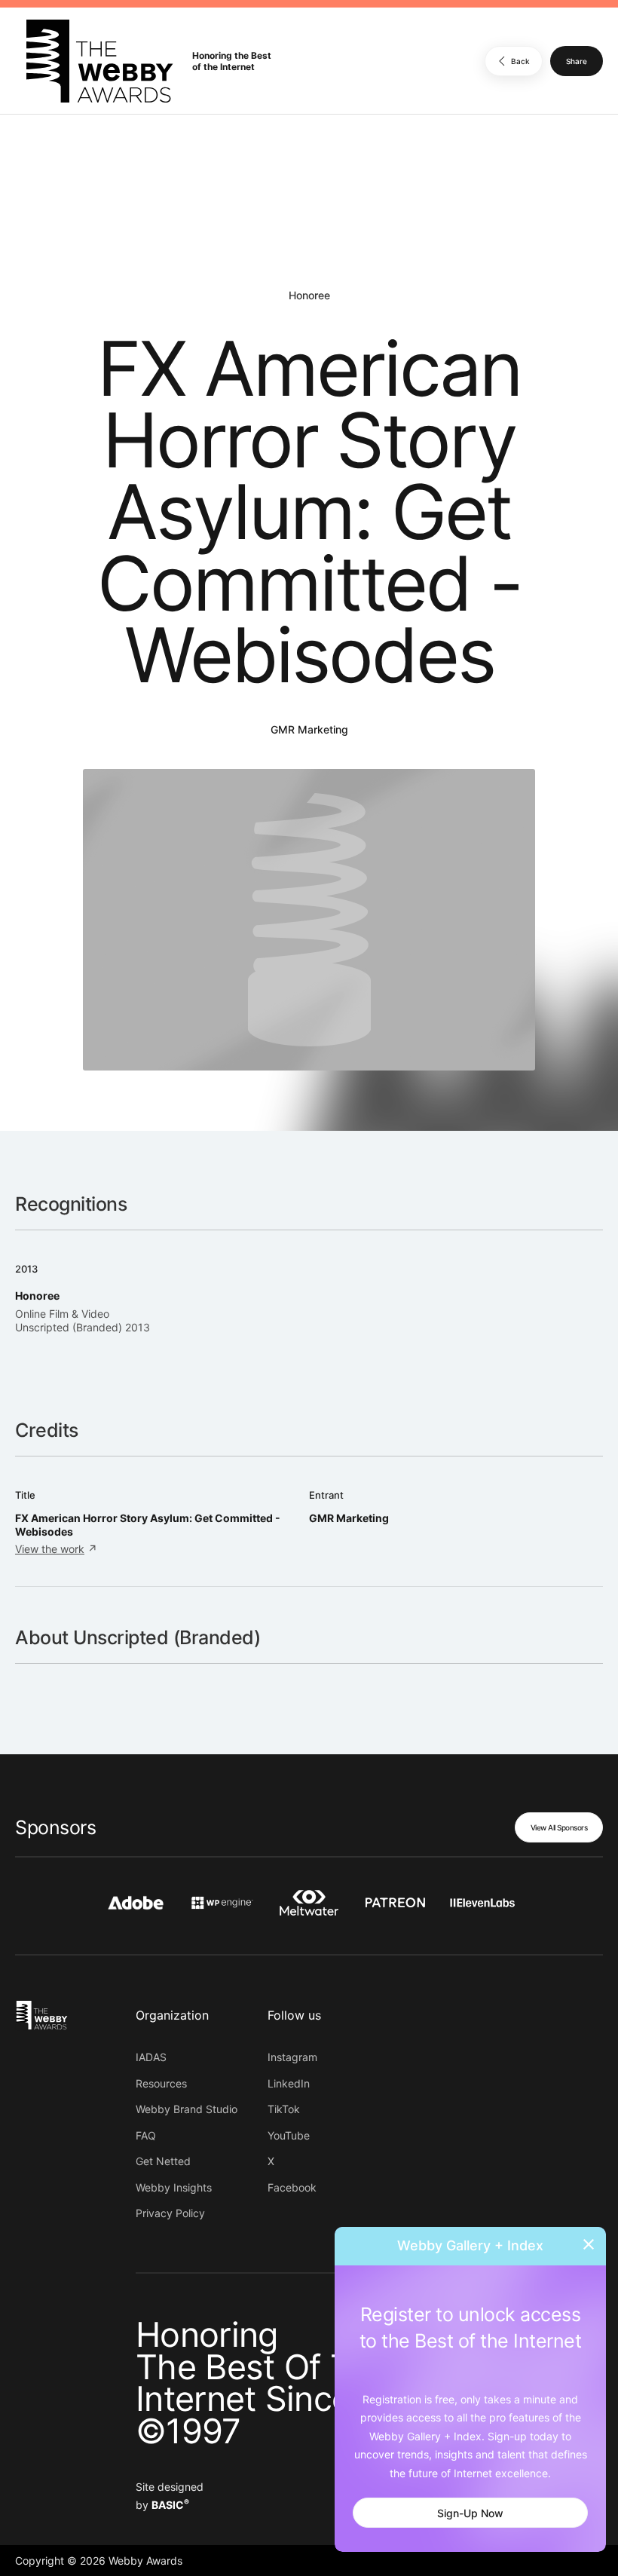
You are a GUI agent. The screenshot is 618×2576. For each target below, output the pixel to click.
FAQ (146, 2135)
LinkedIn (289, 2083)
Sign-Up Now (470, 2513)
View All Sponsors (559, 1827)
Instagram (292, 2057)
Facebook (292, 2187)
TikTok (284, 2109)
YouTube (289, 2135)
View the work (50, 1549)
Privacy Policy (170, 2213)
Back (520, 61)
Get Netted (163, 2161)
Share (577, 61)
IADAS (151, 2057)
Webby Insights (174, 2187)
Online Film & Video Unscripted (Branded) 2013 (83, 1320)
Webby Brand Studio (187, 2109)
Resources (161, 2083)
